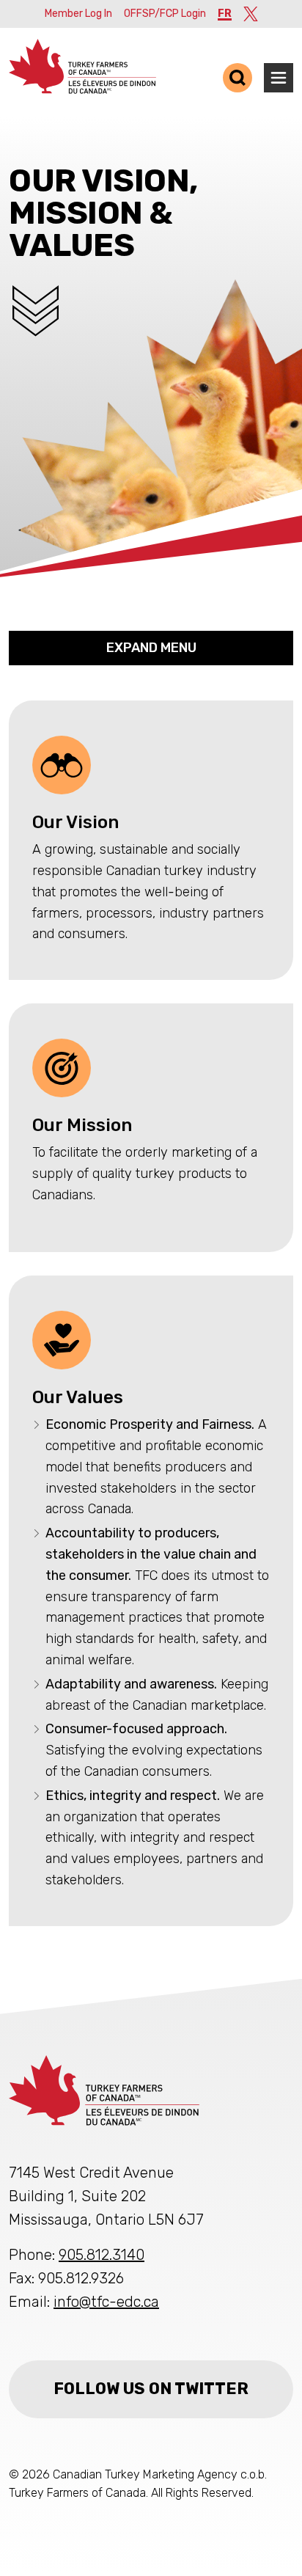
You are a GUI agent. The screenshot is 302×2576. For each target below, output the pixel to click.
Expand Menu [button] (151, 648)
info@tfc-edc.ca (106, 2302)
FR (225, 14)
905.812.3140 (102, 2255)
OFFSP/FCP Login (165, 14)
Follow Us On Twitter (151, 2389)
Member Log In (78, 14)
